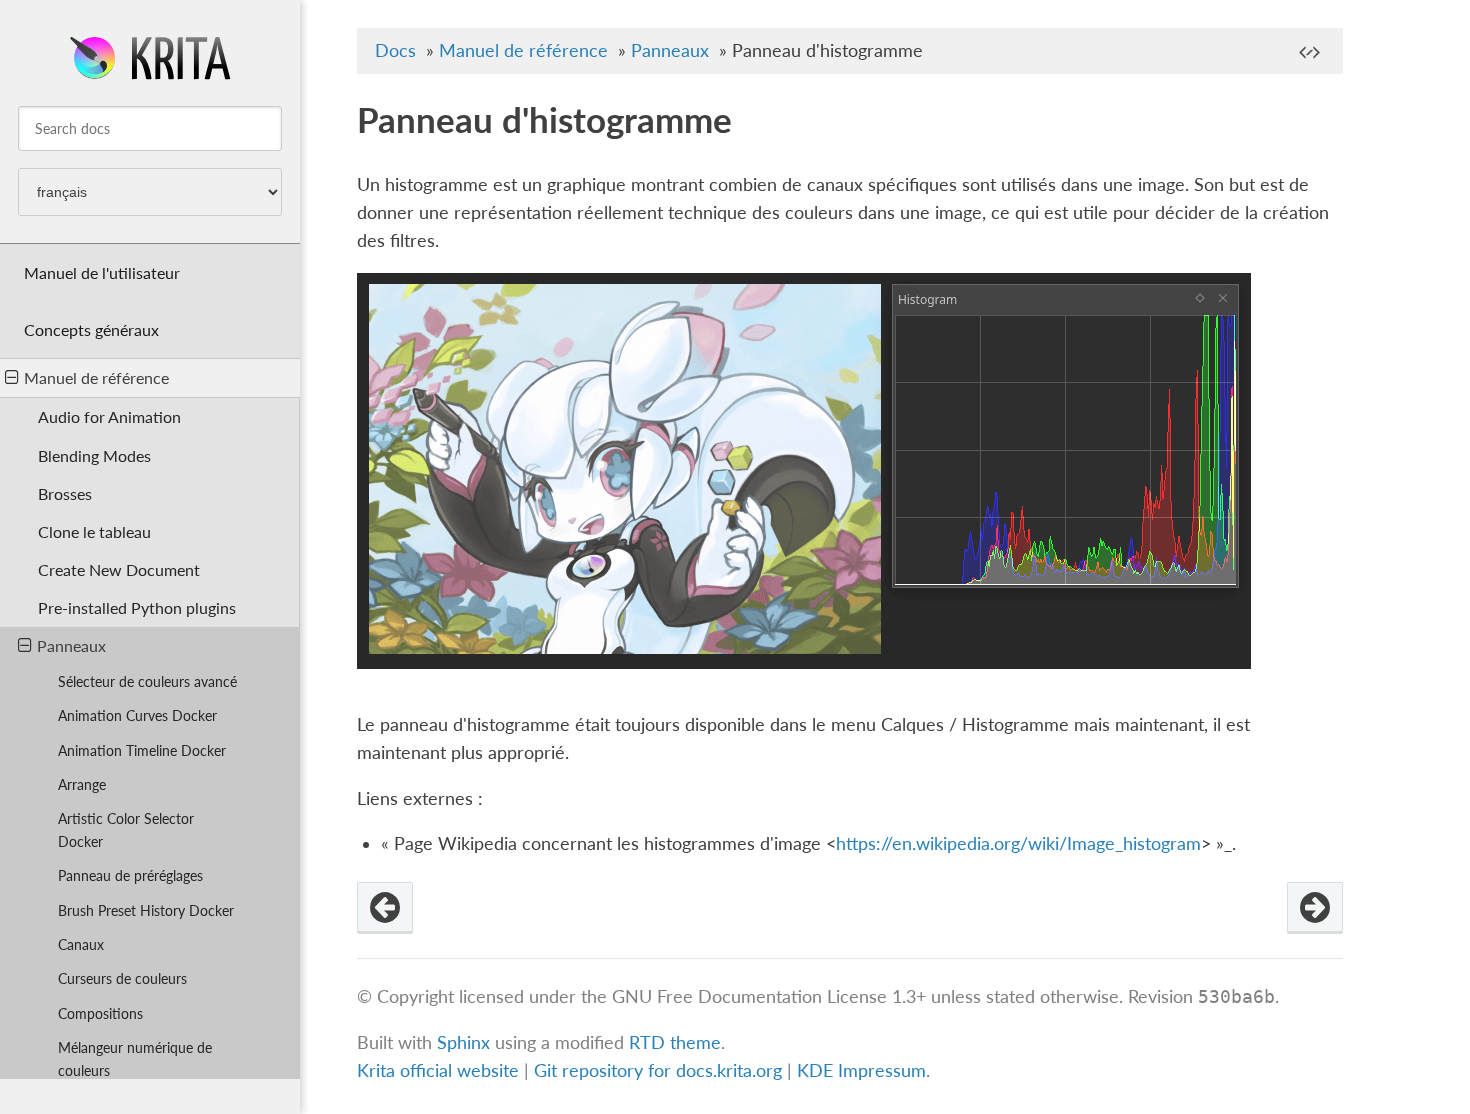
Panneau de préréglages (130, 875)
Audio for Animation (109, 416)
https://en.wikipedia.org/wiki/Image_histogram (1018, 843)
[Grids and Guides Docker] (385, 908)
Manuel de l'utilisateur (102, 272)
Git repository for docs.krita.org (660, 1070)
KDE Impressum (861, 1070)
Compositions (100, 1013)
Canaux (81, 944)
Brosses (65, 493)
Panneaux (71, 645)
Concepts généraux (91, 329)
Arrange (82, 784)
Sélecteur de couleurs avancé (147, 681)
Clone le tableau (94, 531)
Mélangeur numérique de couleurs (135, 1059)
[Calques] (1315, 908)
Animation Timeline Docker (142, 750)
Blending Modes (94, 455)
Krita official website (438, 1070)
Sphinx (463, 1042)
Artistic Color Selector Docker (126, 830)
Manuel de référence (96, 377)
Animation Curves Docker (137, 715)
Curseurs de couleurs (122, 978)
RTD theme (675, 1042)
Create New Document (119, 569)
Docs (395, 50)
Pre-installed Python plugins (137, 607)
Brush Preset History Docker (146, 910)
